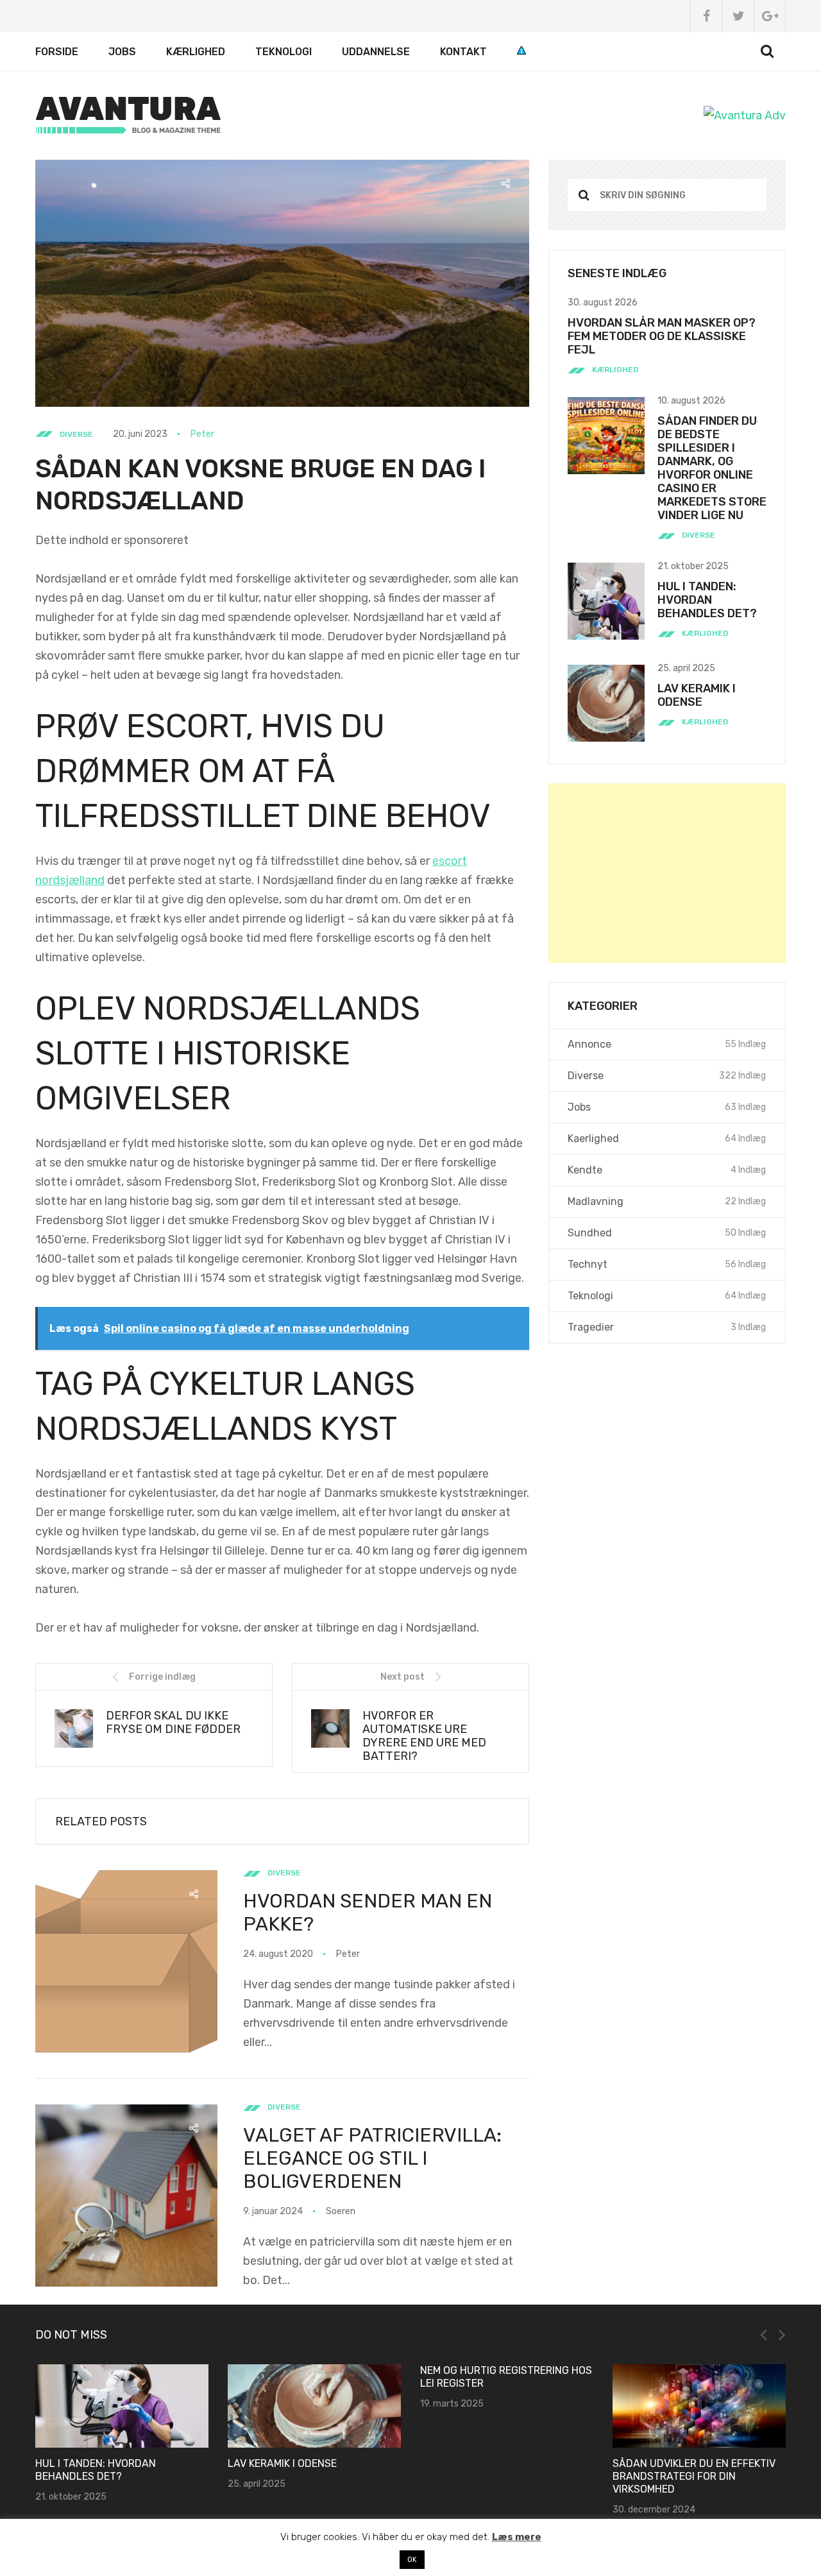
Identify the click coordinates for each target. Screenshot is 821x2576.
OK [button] (412, 2560)
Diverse (76, 434)
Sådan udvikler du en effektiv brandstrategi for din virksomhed (502, 2476)
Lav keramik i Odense (697, 695)
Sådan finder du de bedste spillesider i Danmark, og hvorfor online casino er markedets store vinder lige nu (712, 468)
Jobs (122, 52)
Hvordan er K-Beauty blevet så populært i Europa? (698, 2377)
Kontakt (463, 52)
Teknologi (284, 52)
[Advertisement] (667, 873)
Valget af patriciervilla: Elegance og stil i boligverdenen (372, 2158)
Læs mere (517, 2537)
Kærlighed (196, 52)
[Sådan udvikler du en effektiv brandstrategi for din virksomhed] (507, 2406)
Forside (57, 52)
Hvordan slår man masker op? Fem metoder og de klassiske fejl (662, 336)
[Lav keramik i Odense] (122, 2406)
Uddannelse (376, 52)
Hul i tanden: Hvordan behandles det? (707, 600)
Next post (402, 1677)
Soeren (341, 2211)
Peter (202, 434)
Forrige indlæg (162, 1677)
